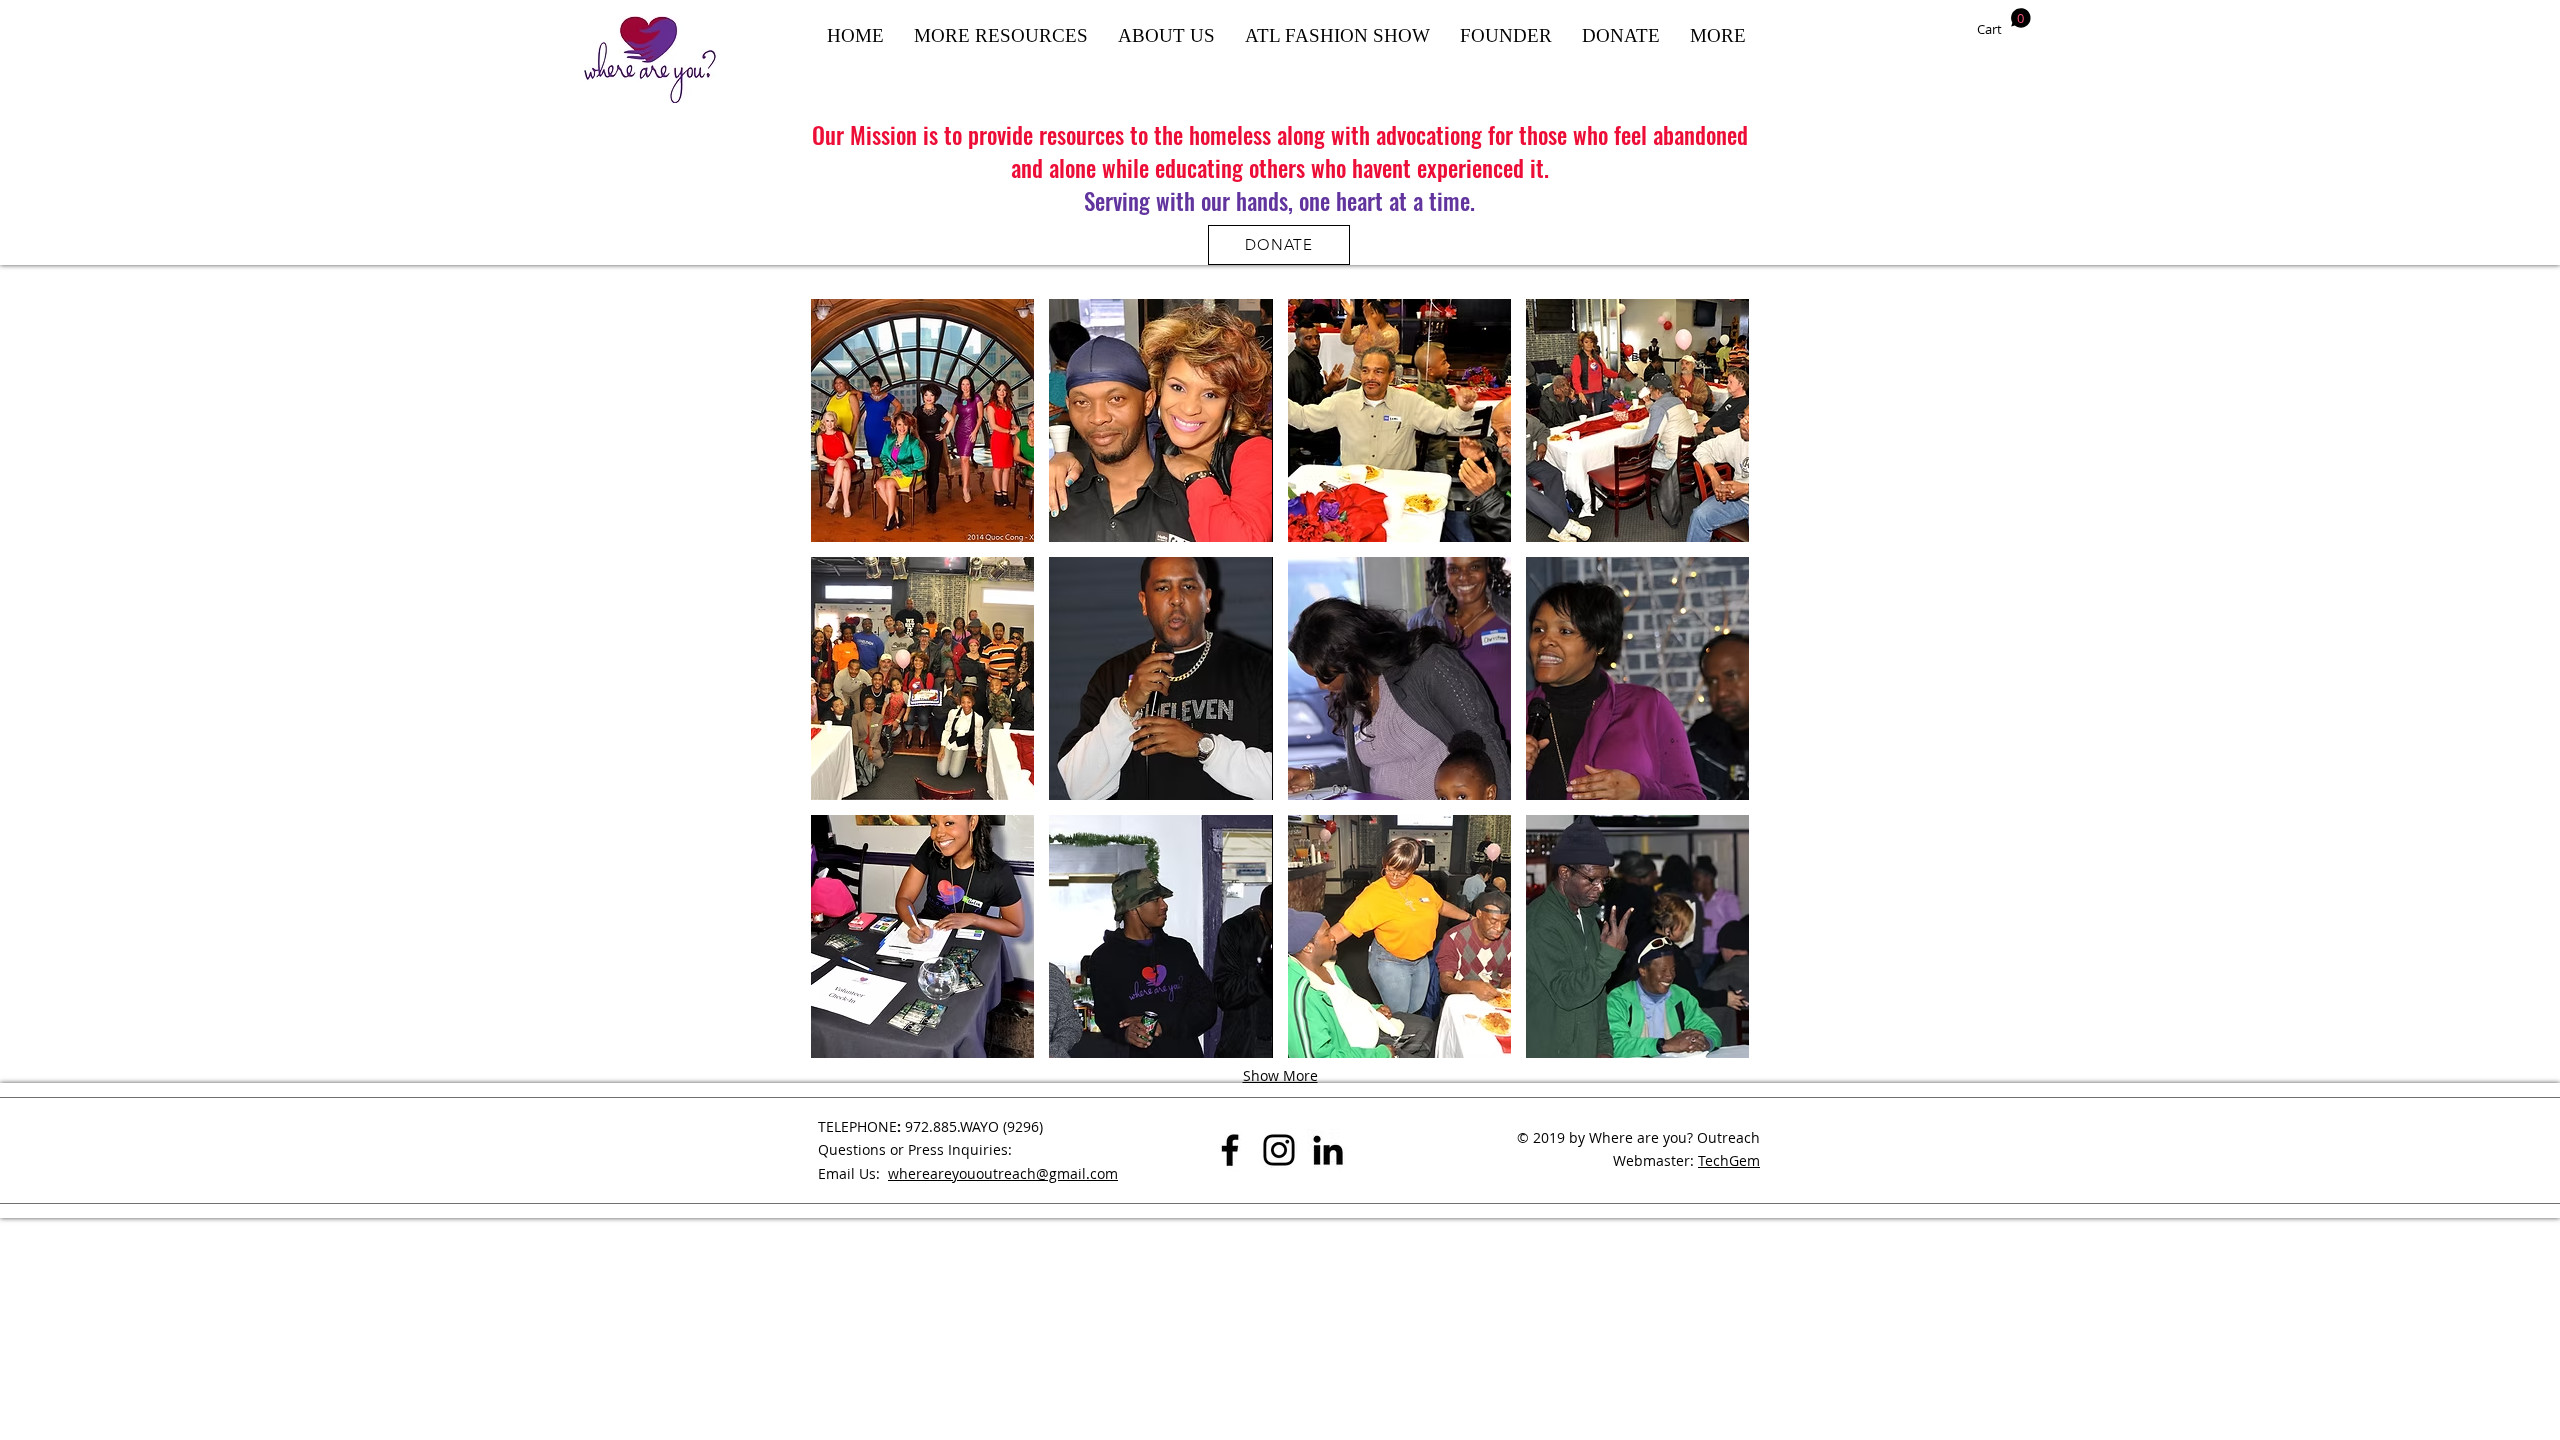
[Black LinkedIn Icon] (1328, 1150)
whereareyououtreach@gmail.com (1003, 1173)
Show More (1280, 1075)
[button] (2004, 22)
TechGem (1729, 1160)
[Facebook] (1230, 1150)
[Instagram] (1279, 1150)
